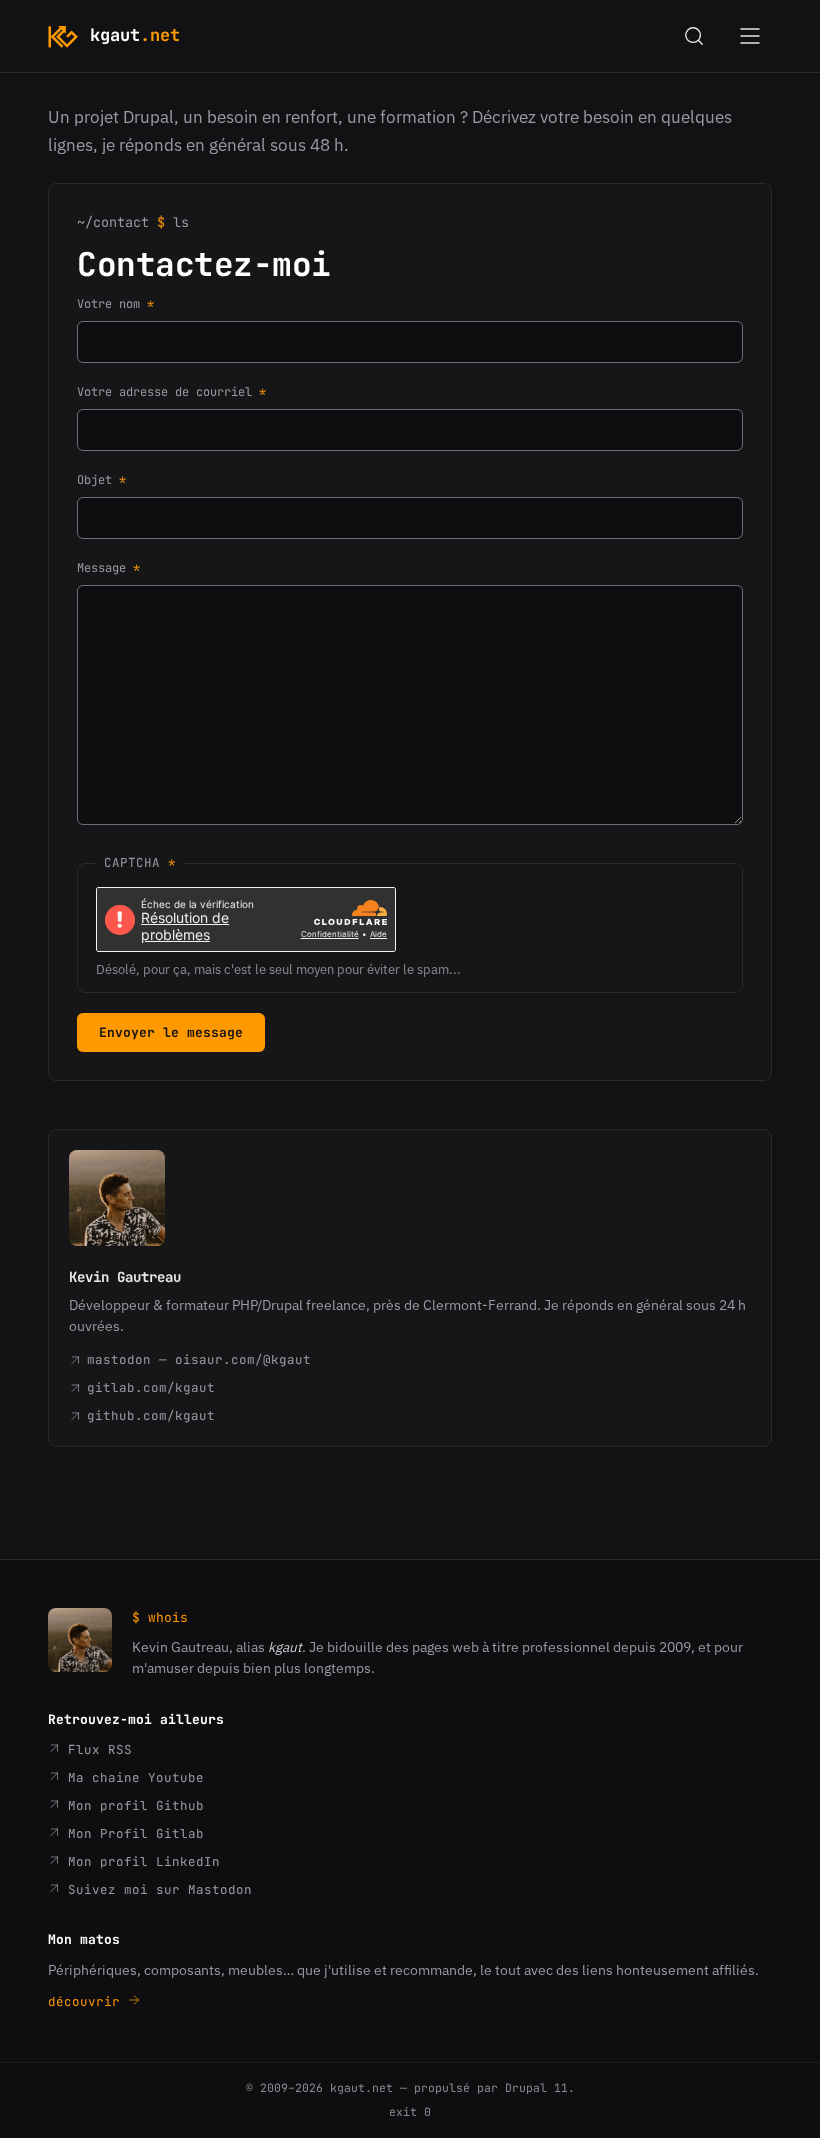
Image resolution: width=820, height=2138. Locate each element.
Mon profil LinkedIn (140, 1861)
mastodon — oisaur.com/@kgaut (199, 1359)
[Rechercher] (694, 36)
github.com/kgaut (151, 1415)
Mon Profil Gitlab (132, 1833)
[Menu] (750, 36)
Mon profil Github (132, 1805)
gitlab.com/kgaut (151, 1387)
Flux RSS (96, 1749)
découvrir (88, 2001)
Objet (94, 480)
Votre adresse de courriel (164, 392)
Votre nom (108, 304)
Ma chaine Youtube (132, 1777)
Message (101, 568)
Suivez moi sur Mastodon (156, 1889)
